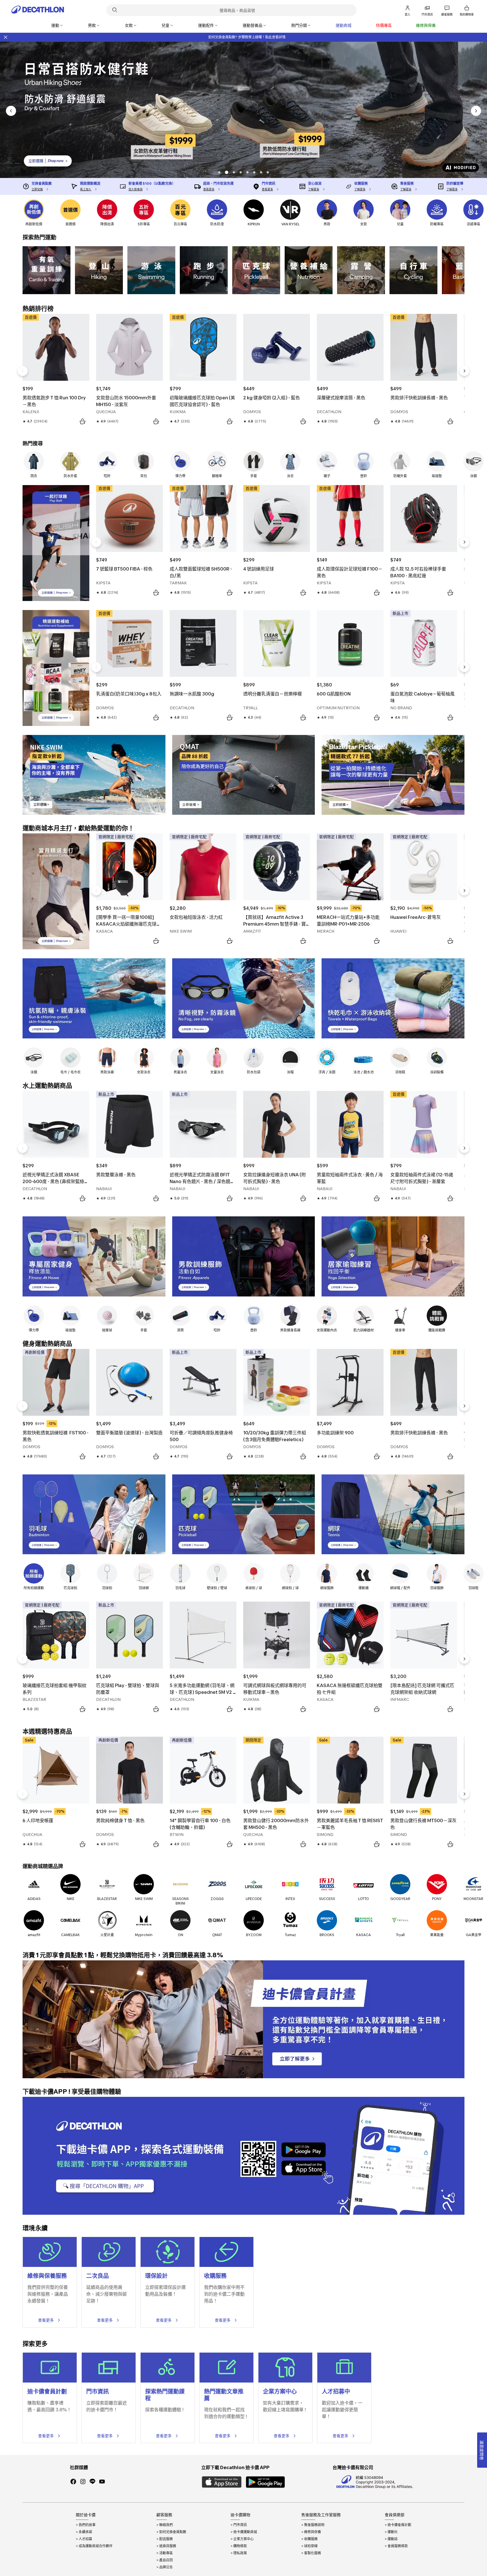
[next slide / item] (476, 111)
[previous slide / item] (11, 111)
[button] (219, 172)
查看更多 (46, 2320)
